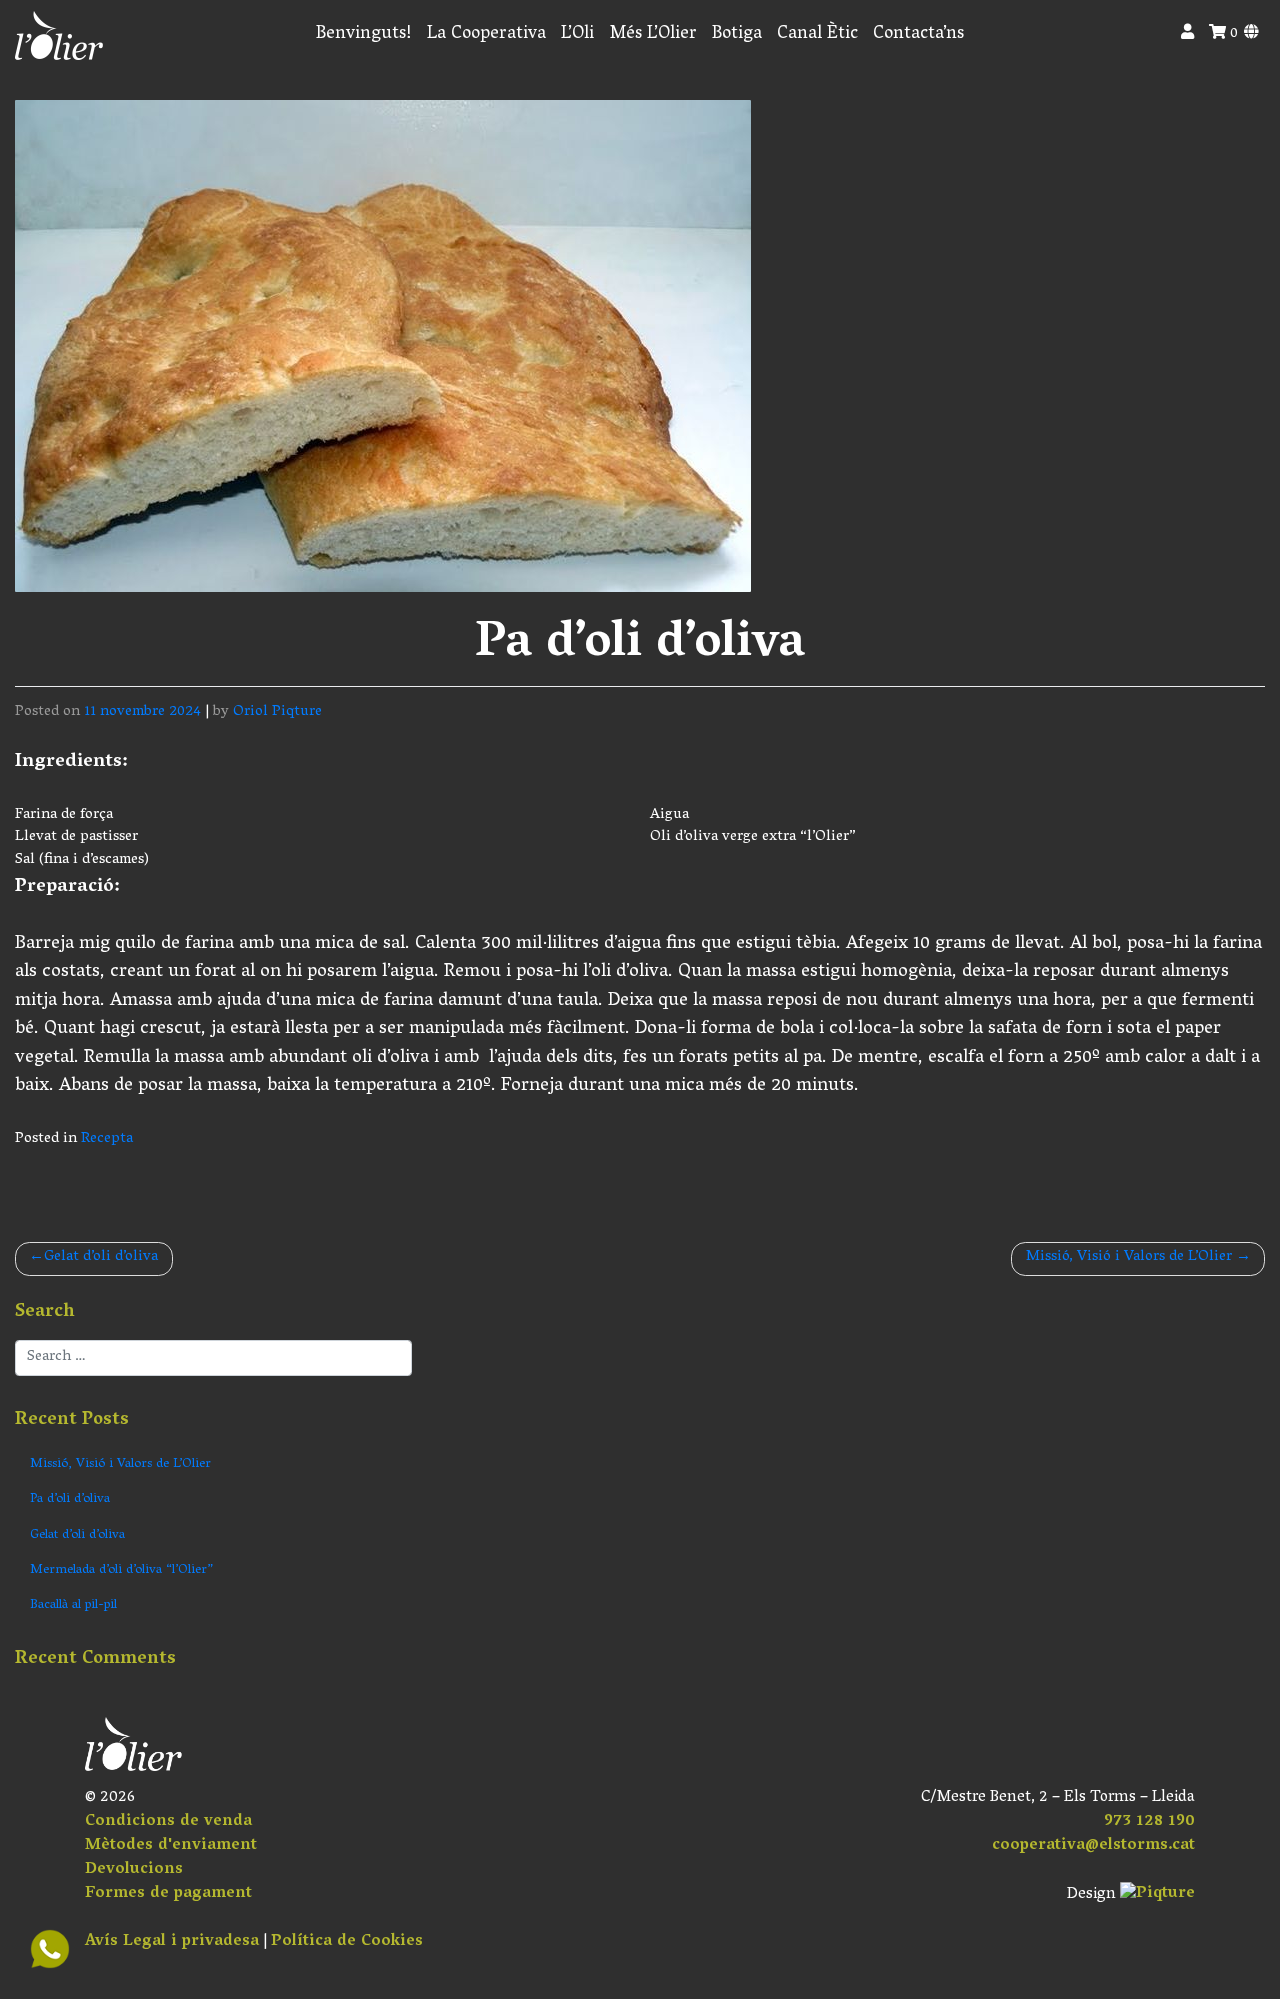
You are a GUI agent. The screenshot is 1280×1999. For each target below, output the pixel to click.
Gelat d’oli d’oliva (101, 1257)
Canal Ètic (817, 35)
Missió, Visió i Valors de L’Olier (1129, 1257)
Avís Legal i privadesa (172, 1942)
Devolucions (134, 1870)
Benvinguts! (364, 35)
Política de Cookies (347, 1942)
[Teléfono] (50, 1949)
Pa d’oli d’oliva (70, 1499)
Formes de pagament (168, 1894)
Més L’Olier (653, 35)
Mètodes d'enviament (171, 1846)
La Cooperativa (486, 35)
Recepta (107, 1139)
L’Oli (577, 35)
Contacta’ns (918, 35)
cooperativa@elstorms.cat (1093, 1846)
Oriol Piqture (277, 712)
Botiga (737, 35)
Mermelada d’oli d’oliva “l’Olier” (121, 1570)
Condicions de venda (168, 1822)
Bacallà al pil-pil (73, 1605)
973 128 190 (1149, 1822)
